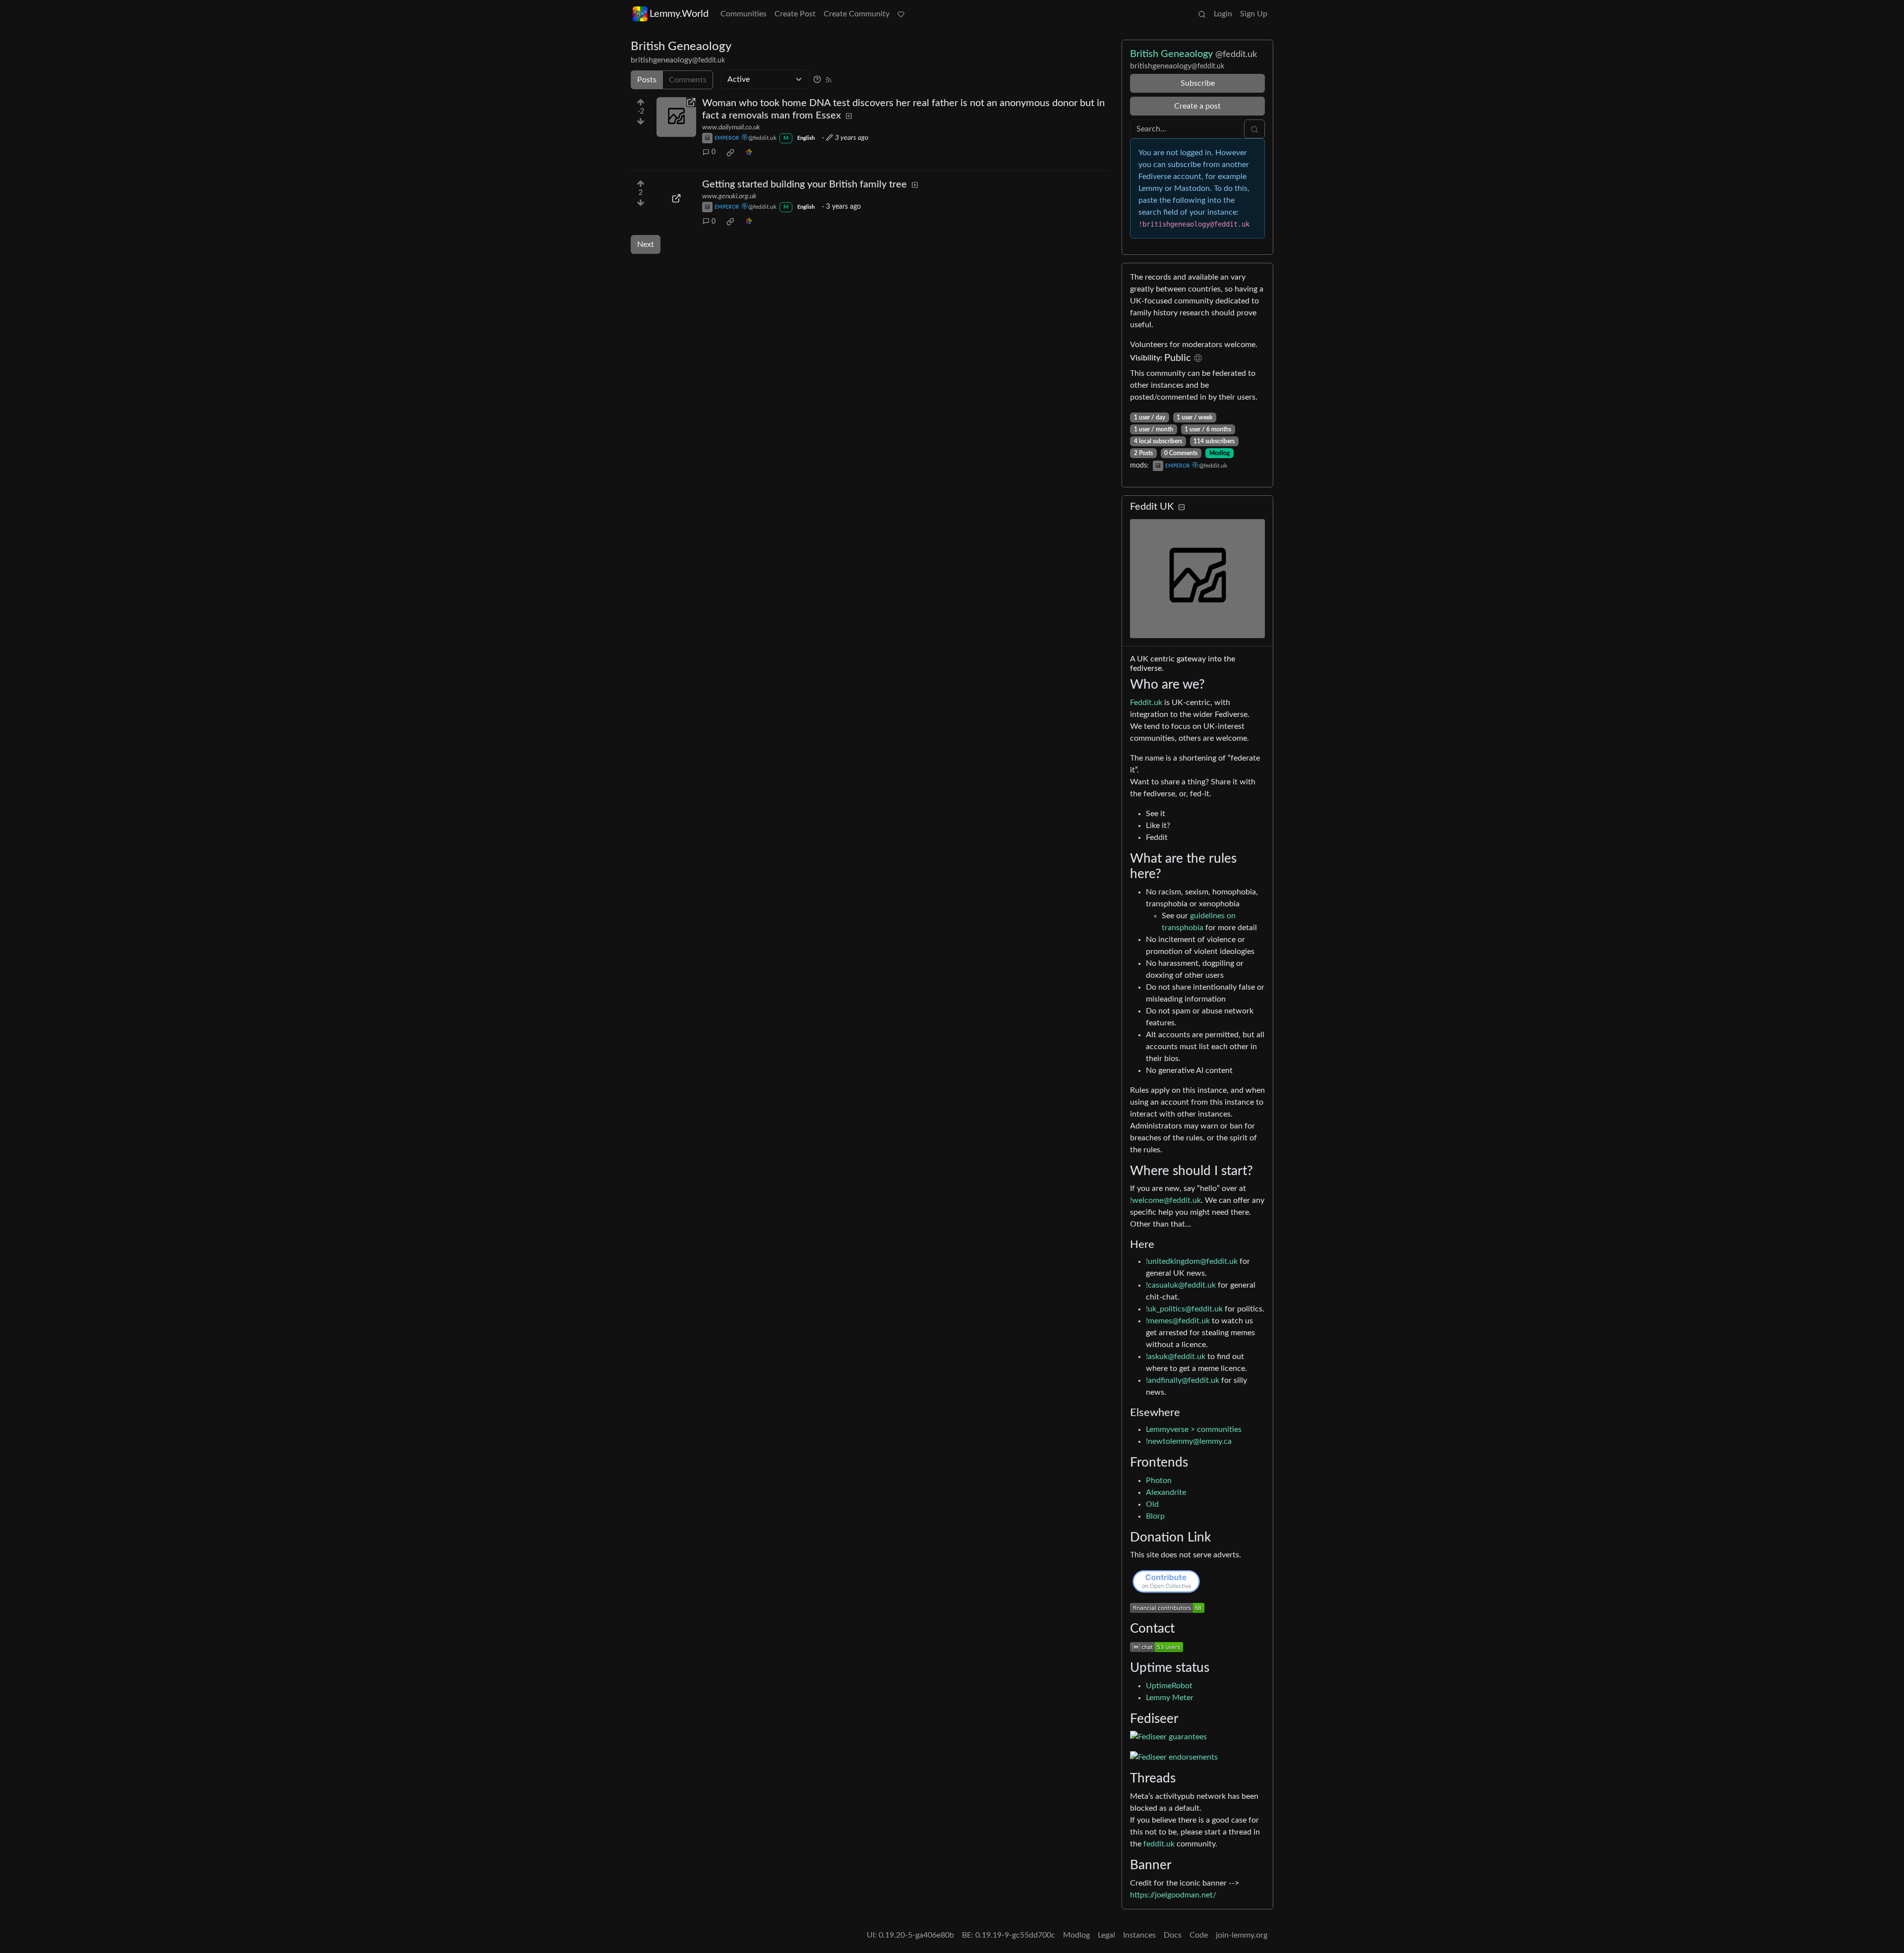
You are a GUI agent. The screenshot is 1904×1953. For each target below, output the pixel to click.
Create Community (857, 14)
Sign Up (1254, 14)
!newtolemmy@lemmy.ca (1189, 1441)
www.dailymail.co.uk (731, 127)
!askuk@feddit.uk (1176, 1357)
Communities (744, 14)
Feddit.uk (1146, 703)
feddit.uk (1159, 1844)
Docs (1173, 1935)
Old (1152, 1504)
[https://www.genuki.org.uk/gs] (676, 198)
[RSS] (829, 79)
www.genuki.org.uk (729, 196)
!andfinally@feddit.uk (1183, 1380)
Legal (1106, 1935)
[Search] (1202, 14)
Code (1199, 1935)
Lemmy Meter (1170, 1698)
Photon (1159, 1480)
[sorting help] (817, 79)
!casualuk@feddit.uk (1181, 1285)
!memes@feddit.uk (1178, 1321)
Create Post (795, 14)
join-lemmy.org (1242, 1935)
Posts (647, 80)
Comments (688, 80)
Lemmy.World (679, 14)
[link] (730, 153)
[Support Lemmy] (901, 14)
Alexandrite (1166, 1492)
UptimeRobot (1169, 1686)
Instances (1139, 1935)
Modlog (1220, 453)
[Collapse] (1182, 507)
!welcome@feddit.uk (1165, 1200)
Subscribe (1198, 83)
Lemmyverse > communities (1194, 1429)
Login (1223, 14)
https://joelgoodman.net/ (1173, 1895)
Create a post (1197, 106)
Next (646, 244)
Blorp (1155, 1516)
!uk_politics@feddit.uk (1184, 1309)
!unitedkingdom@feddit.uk (1192, 1261)
